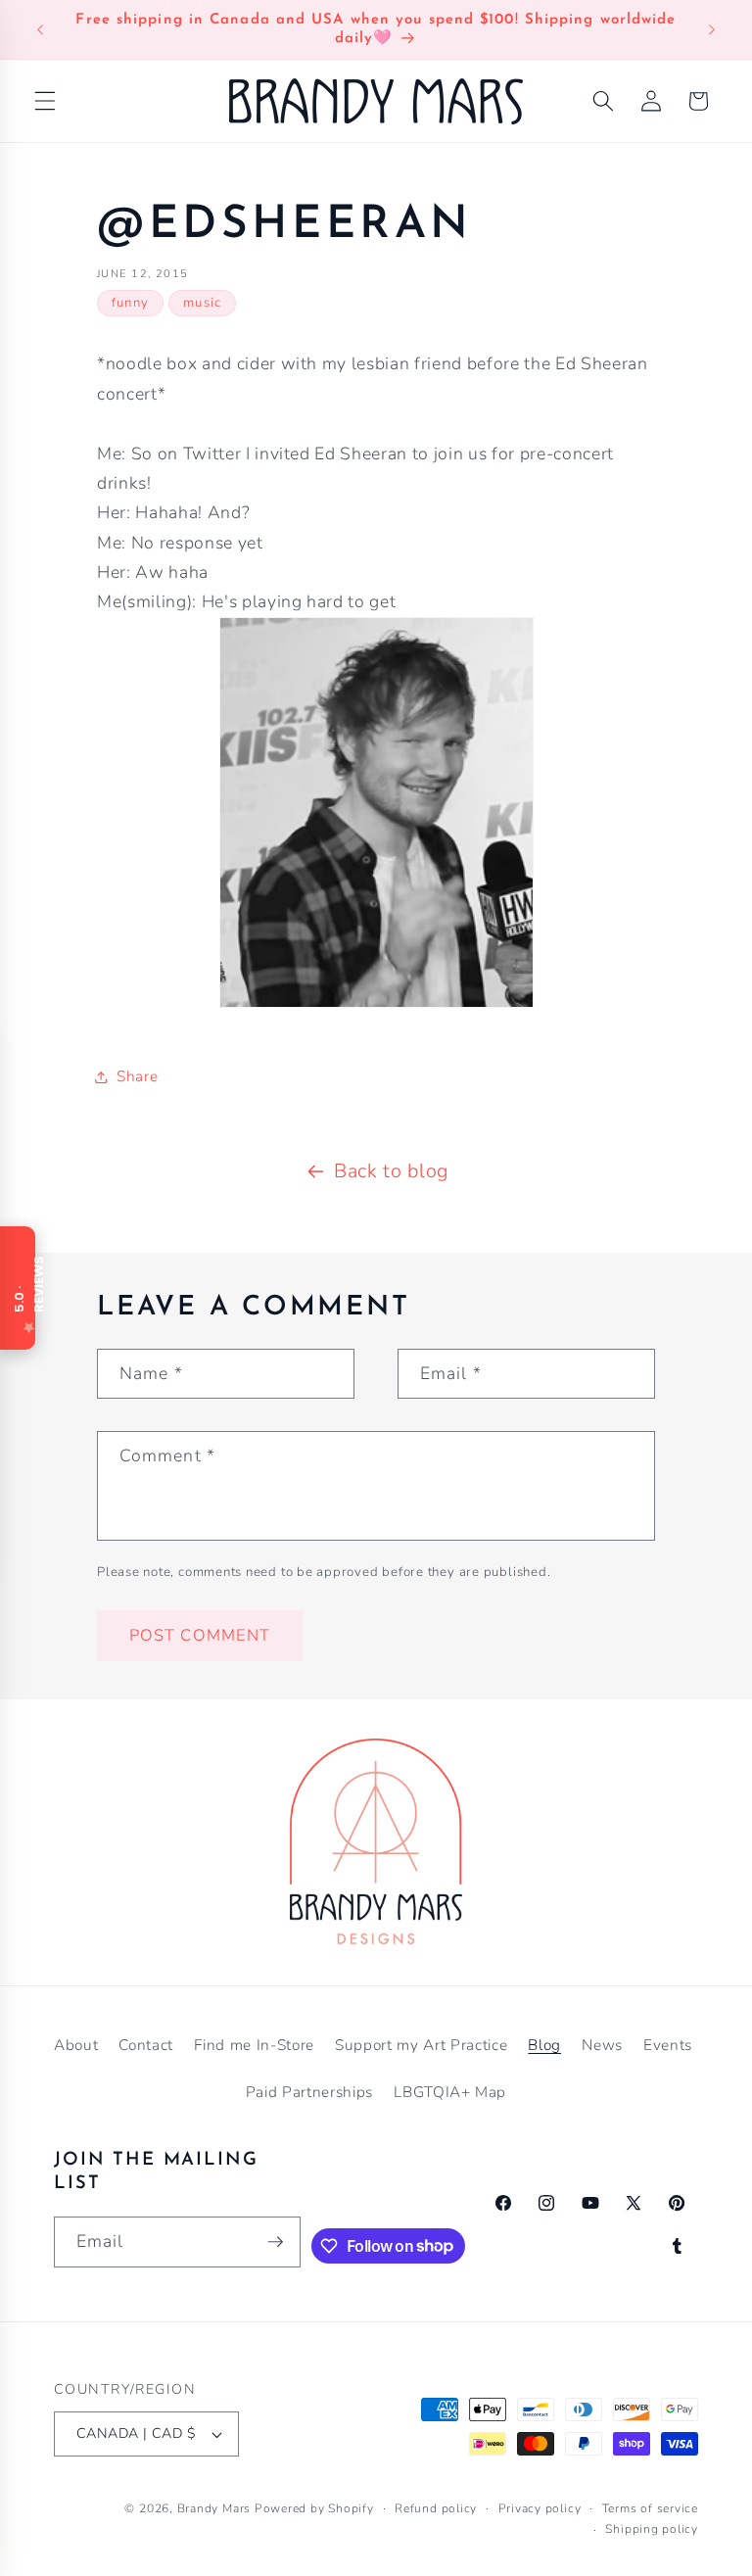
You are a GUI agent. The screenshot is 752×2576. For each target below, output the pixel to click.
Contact (146, 2045)
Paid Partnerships (309, 2092)
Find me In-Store (254, 2045)
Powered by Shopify (314, 2508)
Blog (544, 2045)
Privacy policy (540, 2508)
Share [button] (137, 1076)
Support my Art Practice (421, 2045)
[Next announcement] (712, 29)
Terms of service (650, 2508)
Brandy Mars (214, 2508)
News (602, 2045)
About (76, 2045)
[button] (45, 101)
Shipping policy (652, 2529)
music (202, 303)
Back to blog (391, 1171)
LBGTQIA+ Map (450, 2092)
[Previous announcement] (40, 29)
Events (668, 2045)
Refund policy (436, 2508)
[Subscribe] (275, 2242)
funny (130, 303)
